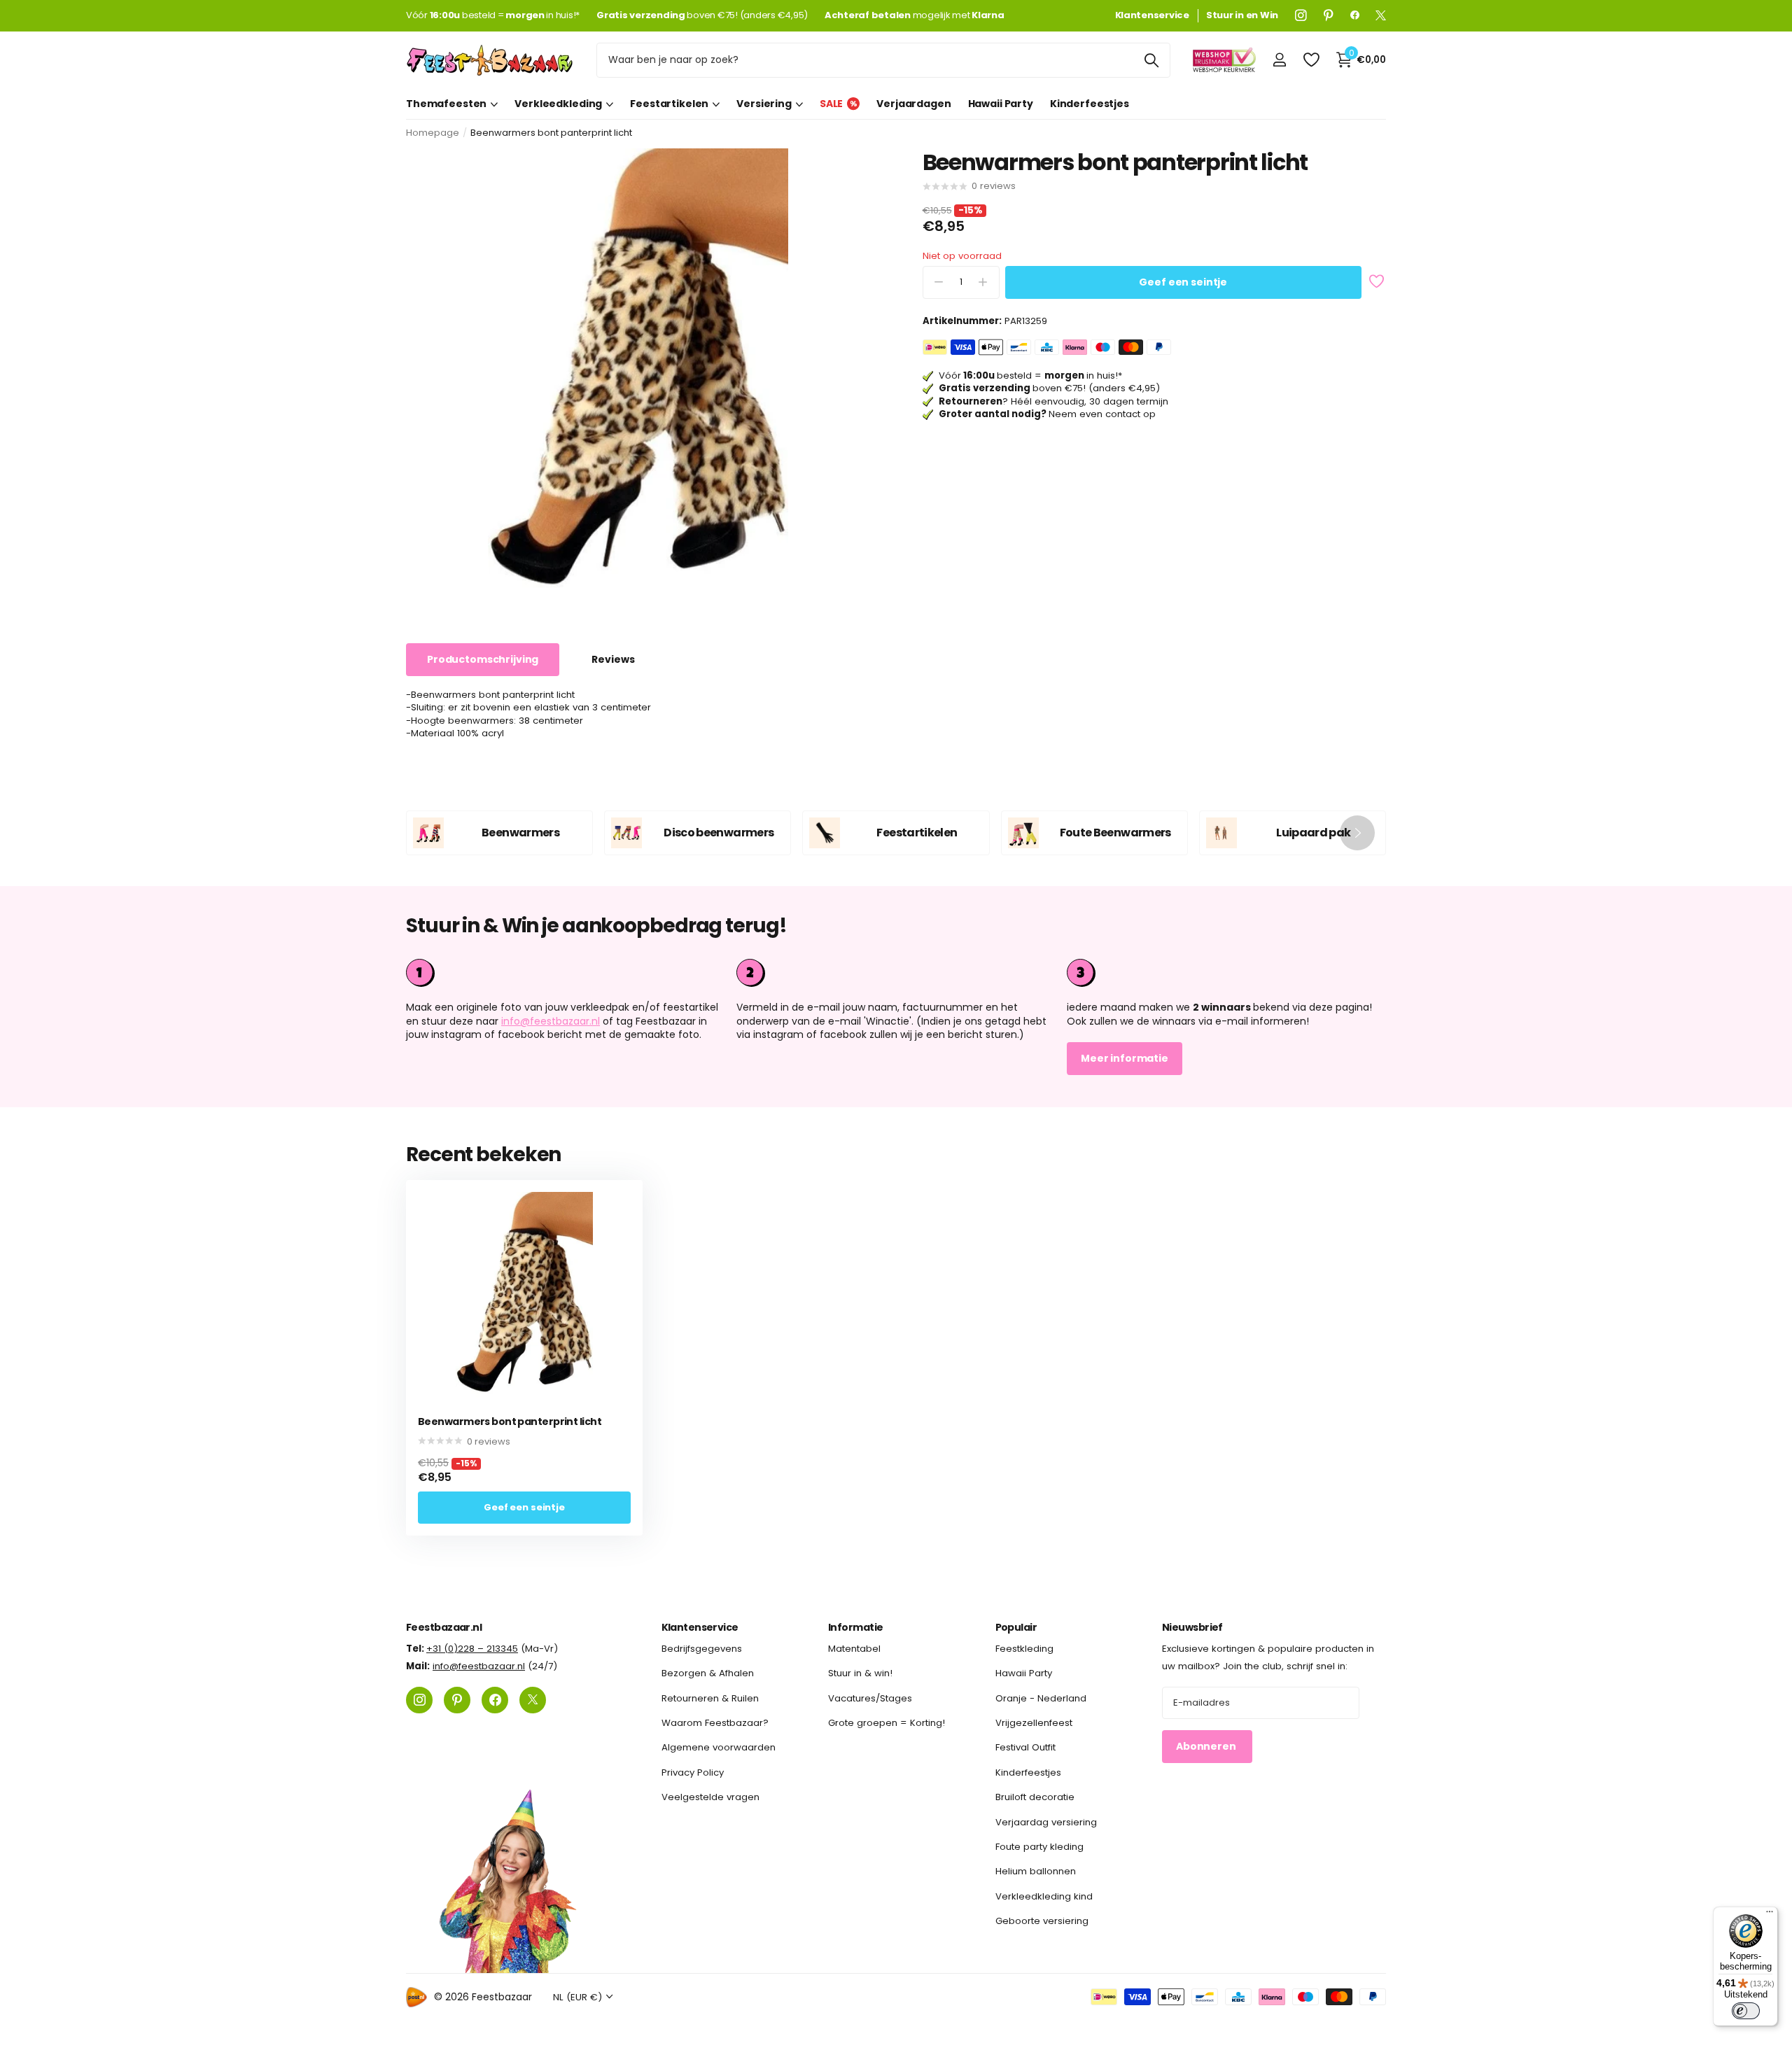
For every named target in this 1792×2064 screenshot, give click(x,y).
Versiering (764, 104)
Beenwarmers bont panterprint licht (510, 1422)
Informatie (855, 1627)
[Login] (1279, 60)
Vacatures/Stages (870, 1698)
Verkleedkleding (558, 104)
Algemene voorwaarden (719, 1747)
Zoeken (1151, 60)
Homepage (433, 133)
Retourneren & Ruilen (710, 1698)
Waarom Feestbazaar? (715, 1723)
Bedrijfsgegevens (702, 1649)
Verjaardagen (913, 104)
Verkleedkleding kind (1044, 1896)
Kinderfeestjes (1090, 104)
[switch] (1746, 2011)
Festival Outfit (1025, 1747)
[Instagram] (1301, 15)
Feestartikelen (669, 104)
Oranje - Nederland (1041, 1698)
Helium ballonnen (1036, 1871)
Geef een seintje (1183, 282)
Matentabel (854, 1649)
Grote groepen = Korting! (887, 1723)
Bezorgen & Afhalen (708, 1673)
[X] (1381, 15)
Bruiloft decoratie (1035, 1797)
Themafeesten (446, 104)
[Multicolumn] (1226, 973)
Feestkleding (1024, 1649)
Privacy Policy (693, 1772)
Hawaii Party (1001, 104)
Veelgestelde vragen (710, 1797)
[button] (1357, 833)
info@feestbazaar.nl (551, 1021)
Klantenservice (700, 1627)
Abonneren (1207, 1746)
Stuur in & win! (860, 1673)
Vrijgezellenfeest (1034, 1723)
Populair (1016, 1627)
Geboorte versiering (1042, 1921)
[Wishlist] (1311, 60)
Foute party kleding (1039, 1847)
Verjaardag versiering (1046, 1821)
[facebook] (1355, 15)
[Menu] (1770, 1915)
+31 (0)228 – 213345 (472, 1649)
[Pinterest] (1329, 15)
